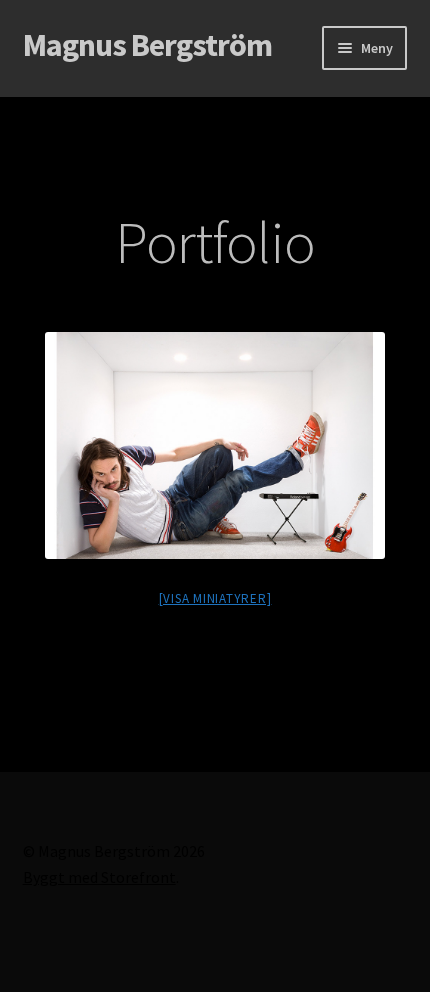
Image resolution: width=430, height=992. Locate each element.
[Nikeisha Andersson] (215, 445)
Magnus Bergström (147, 45)
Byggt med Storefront (99, 877)
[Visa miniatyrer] (215, 598)
